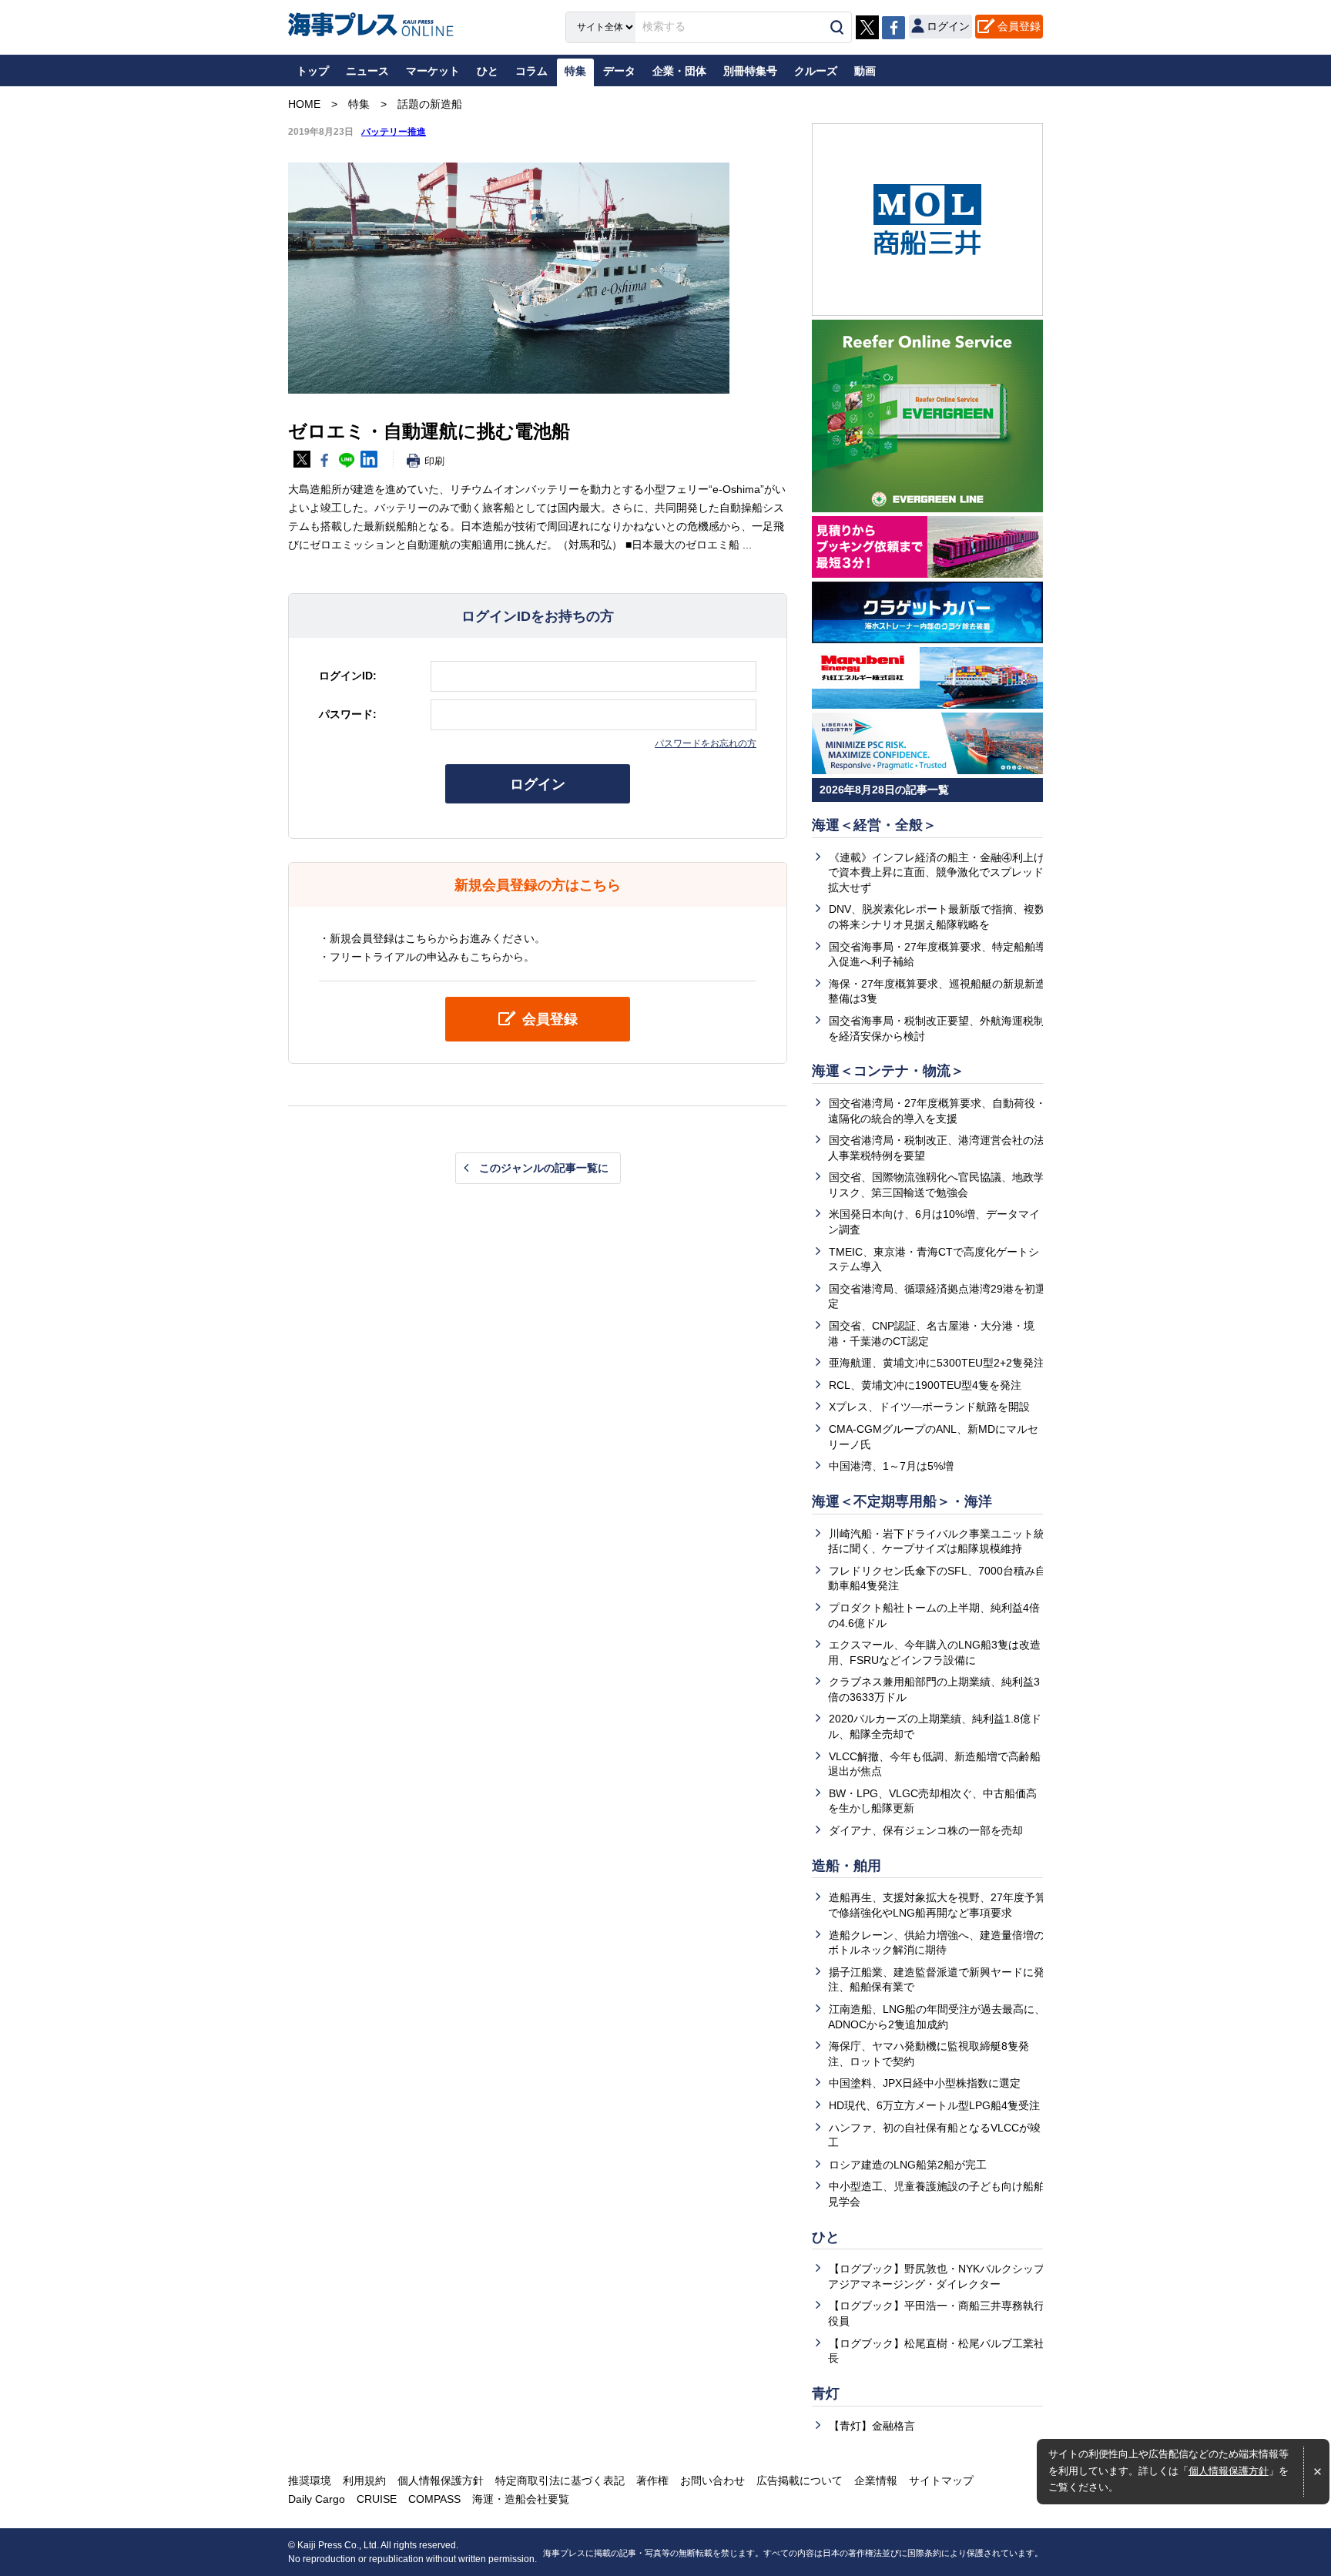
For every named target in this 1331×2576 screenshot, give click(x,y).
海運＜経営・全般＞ (874, 825)
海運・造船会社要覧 (521, 2499)
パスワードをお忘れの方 (706, 743)
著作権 (652, 2480)
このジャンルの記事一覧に (544, 1168)
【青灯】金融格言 (872, 2426)
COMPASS (434, 2499)
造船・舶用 (847, 1866)
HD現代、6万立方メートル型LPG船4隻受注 (934, 2105)
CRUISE (377, 2499)
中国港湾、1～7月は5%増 (891, 1466)
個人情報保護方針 (1229, 2471)
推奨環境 (310, 2480)
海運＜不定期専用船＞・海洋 (902, 1501)
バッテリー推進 (394, 132)
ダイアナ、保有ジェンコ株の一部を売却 (926, 1830)
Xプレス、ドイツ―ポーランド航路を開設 (929, 1407)
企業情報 (876, 2480)
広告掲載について (800, 2480)
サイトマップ (941, 2480)
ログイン (538, 784)
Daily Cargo (317, 2499)
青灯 (826, 2393)
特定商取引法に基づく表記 (560, 2480)
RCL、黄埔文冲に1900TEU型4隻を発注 (925, 1385)
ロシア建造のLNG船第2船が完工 (908, 2165)
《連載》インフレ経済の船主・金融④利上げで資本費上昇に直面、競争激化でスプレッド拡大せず (936, 872)
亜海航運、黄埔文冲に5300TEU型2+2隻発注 (937, 1363)
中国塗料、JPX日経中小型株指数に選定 (925, 2083)
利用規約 (364, 2480)
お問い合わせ (712, 2480)
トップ (313, 71)
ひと (826, 2237)
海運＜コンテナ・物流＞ (888, 1071)
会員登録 (1019, 26)
